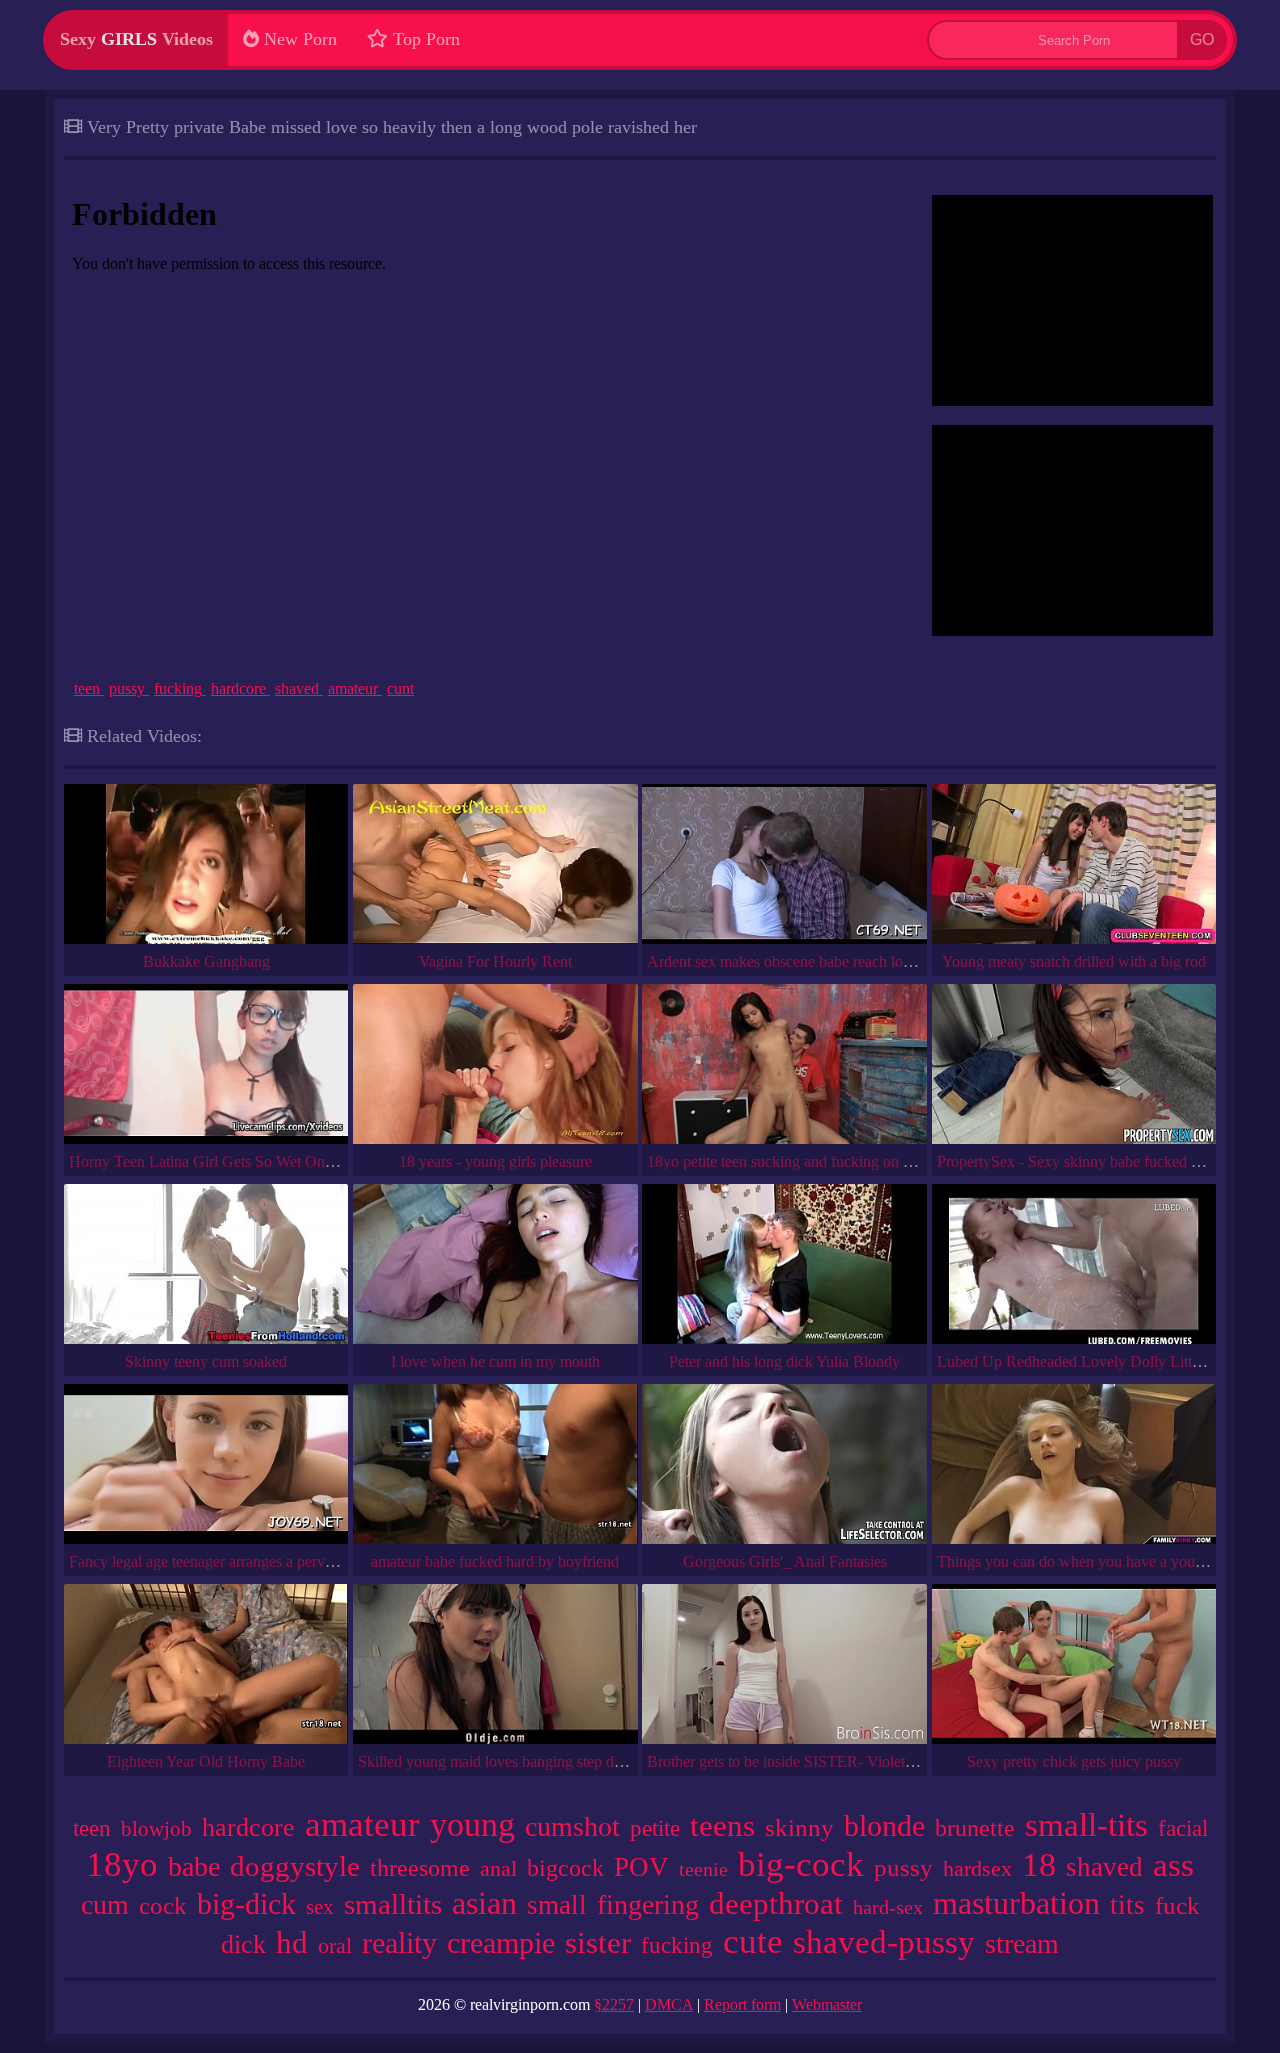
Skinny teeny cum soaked (206, 1361)
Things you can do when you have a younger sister (1098, 1561)
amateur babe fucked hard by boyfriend (495, 1561)
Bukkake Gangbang (206, 961)
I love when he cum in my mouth (495, 1361)
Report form (742, 2004)
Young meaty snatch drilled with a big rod (1074, 961)
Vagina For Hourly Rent (495, 961)
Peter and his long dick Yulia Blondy (784, 1361)
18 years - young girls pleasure (495, 1161)
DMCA (669, 2004)
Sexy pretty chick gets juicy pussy (1074, 1761)
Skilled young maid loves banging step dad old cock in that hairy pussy (582, 1761)
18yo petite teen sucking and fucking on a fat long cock (821, 1161)
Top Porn (424, 39)
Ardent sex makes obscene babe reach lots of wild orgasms (832, 961)
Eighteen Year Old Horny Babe (206, 1761)
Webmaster (827, 2004)
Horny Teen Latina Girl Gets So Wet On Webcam (226, 1161)
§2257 (614, 2004)
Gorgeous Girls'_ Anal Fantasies (785, 1561)
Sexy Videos (136, 39)
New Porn (298, 39)
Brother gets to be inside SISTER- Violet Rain (793, 1761)
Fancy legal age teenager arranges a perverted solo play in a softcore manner (309, 1561)
